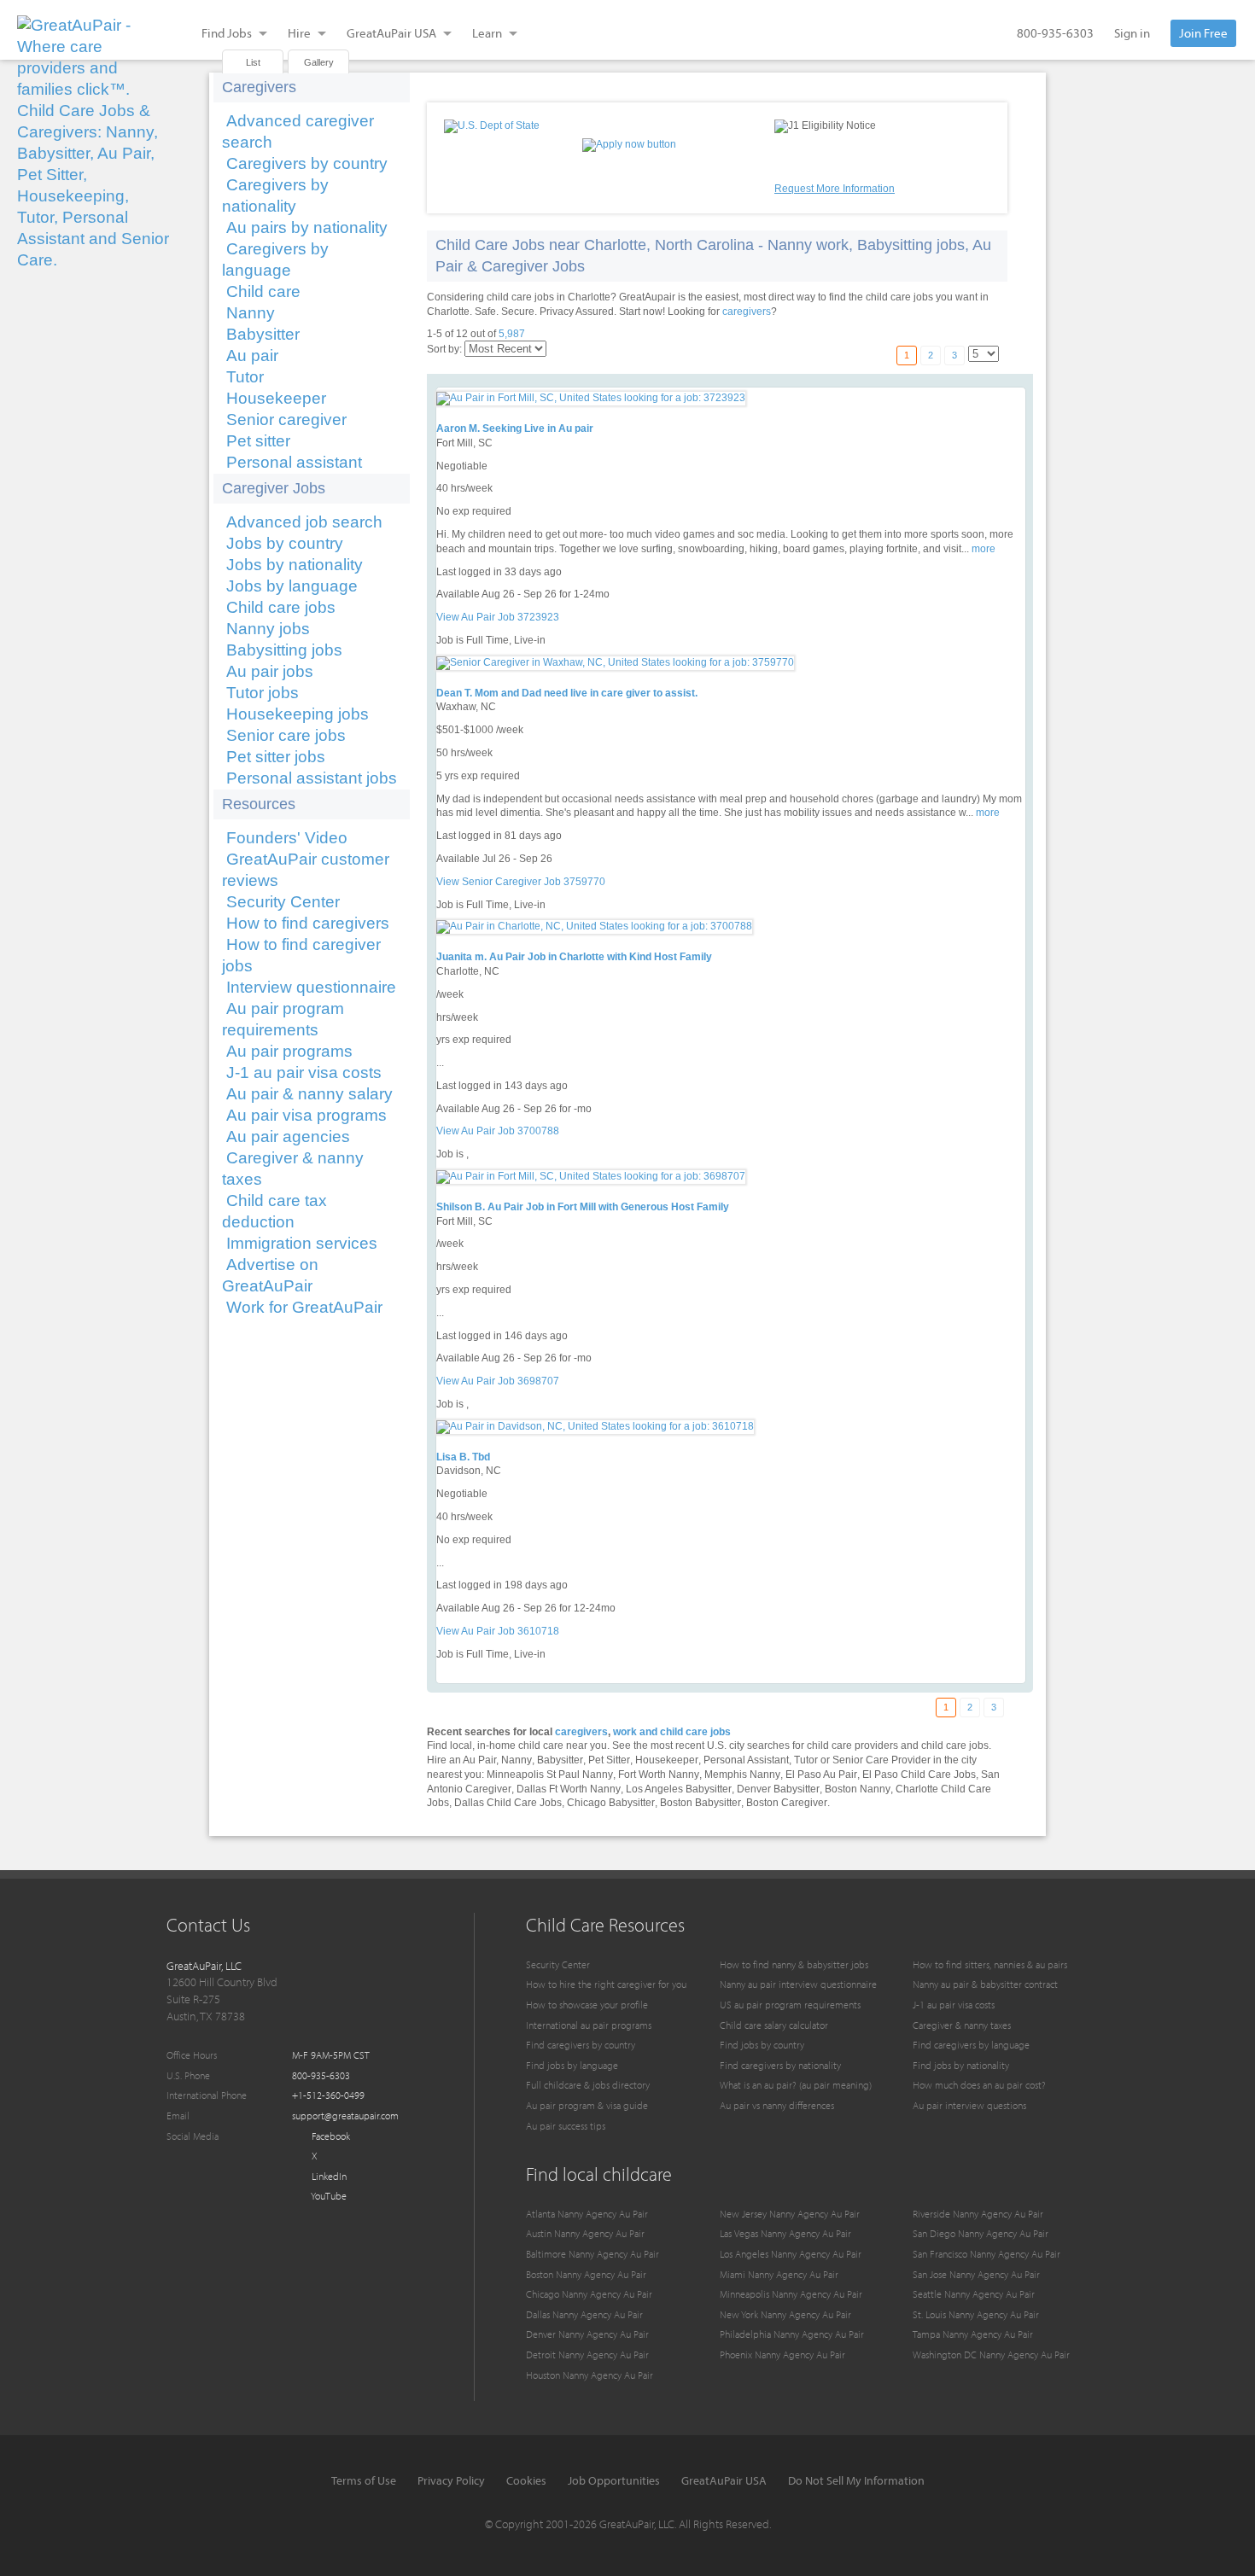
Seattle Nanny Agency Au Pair (974, 2294)
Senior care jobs (286, 735)
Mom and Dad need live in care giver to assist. (586, 693)
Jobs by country (285, 543)
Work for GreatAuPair (304, 1307)
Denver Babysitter (778, 1789)
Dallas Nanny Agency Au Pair (584, 2314)
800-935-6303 (1055, 33)
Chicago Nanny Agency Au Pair (589, 2294)
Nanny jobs (268, 629)
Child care (263, 291)
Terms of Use (364, 2480)
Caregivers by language (275, 259)
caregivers (747, 312)
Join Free (1203, 33)
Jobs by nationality (295, 565)
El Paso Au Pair (821, 1775)
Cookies (526, 2480)
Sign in (1132, 33)
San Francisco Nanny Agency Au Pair (986, 2254)
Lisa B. (453, 1457)
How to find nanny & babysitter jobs (794, 1964)
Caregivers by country (307, 163)
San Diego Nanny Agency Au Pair (981, 2233)
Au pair (252, 356)
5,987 (512, 334)
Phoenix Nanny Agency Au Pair (782, 2355)
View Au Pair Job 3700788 (498, 1131)
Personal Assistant (746, 1760)
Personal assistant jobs (312, 778)
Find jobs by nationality (961, 2065)
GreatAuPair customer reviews (306, 870)
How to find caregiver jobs (301, 955)
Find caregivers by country (581, 2045)
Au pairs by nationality (307, 227)
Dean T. (454, 693)
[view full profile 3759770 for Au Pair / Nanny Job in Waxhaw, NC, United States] (615, 662)
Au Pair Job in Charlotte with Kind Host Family (601, 957)
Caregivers (259, 87)
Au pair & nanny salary (309, 1094)
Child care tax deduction (274, 1211)
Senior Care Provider (881, 1760)
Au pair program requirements (283, 1019)
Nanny (251, 313)
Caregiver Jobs (274, 488)
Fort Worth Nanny (659, 1775)
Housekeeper (276, 398)
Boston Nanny (858, 1789)
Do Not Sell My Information (856, 2480)
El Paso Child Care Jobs (919, 1775)
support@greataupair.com (345, 2116)
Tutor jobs (263, 693)
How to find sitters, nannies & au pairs (990, 1964)
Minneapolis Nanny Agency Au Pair (791, 2294)
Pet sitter (258, 441)
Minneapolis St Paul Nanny (550, 1775)
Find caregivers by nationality (780, 2065)
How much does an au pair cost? (979, 2085)
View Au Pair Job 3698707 (498, 1381)
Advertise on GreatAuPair (270, 1275)
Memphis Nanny (742, 1775)
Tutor (245, 377)
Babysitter (263, 334)
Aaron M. (458, 428)
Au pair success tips (566, 2126)
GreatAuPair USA (724, 2480)
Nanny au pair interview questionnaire (798, 1984)
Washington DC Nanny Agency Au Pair (991, 2355)
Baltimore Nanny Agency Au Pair (592, 2254)
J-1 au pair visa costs (304, 1072)
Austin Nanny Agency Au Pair (585, 2233)
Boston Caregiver (787, 1803)
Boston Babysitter (700, 1803)
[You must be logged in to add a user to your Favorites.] (448, 414)
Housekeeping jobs (298, 714)
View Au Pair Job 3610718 (498, 1631)
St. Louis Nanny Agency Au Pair (976, 2314)
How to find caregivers (308, 923)
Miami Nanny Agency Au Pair (779, 2274)
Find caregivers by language (971, 2045)
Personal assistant (294, 462)
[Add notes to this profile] (493, 414)
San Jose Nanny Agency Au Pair (976, 2274)
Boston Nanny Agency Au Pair (586, 2274)
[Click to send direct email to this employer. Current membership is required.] (470, 414)
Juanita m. (461, 957)
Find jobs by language (572, 2065)
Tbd (481, 1457)
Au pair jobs (270, 671)
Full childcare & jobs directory (588, 2085)
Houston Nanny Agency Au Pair (590, 2375)
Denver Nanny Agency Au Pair (587, 2334)
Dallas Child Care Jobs (508, 1803)
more (984, 549)
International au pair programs (589, 2025)
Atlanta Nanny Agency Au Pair (587, 2214)
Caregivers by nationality (275, 195)
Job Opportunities (614, 2480)
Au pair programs (289, 1051)
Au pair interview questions (969, 2105)
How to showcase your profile (587, 2005)
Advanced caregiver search (298, 131)
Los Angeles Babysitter (679, 1789)
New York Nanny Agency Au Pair (785, 2314)
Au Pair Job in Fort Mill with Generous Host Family (608, 1207)
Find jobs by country (762, 2045)
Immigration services (302, 1243)
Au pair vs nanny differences (777, 2105)
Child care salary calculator (774, 2025)
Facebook (330, 2136)
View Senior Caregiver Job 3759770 (521, 882)
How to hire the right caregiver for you (606, 1984)
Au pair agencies (288, 1136)
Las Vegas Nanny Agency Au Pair (785, 2233)
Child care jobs (281, 607)
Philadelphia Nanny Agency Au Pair (792, 2334)
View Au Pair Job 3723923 (498, 617)
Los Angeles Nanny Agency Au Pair (791, 2254)
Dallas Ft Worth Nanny (569, 1789)
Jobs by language (292, 586)
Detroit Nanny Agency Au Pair (587, 2355)
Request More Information (835, 189)
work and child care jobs (672, 1732)
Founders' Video (287, 838)
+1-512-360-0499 (328, 2095)
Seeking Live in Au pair (538, 428)
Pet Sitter (609, 1760)
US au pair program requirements (790, 2005)
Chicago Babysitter (611, 1803)
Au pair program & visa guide (587, 2105)
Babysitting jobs (284, 650)
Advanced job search (304, 522)
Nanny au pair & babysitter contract (985, 1984)
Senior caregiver (286, 420)
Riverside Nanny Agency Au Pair (978, 2214)
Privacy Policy (451, 2480)
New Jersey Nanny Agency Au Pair (790, 2214)
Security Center (283, 902)
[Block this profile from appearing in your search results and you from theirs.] (515, 414)
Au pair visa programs (306, 1115)
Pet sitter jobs (276, 757)
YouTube (328, 2196)
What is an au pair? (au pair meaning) (796, 2085)
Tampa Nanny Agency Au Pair (973, 2334)
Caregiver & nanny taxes (293, 1169)
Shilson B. (461, 1207)
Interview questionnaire (311, 987)
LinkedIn (328, 2176)
